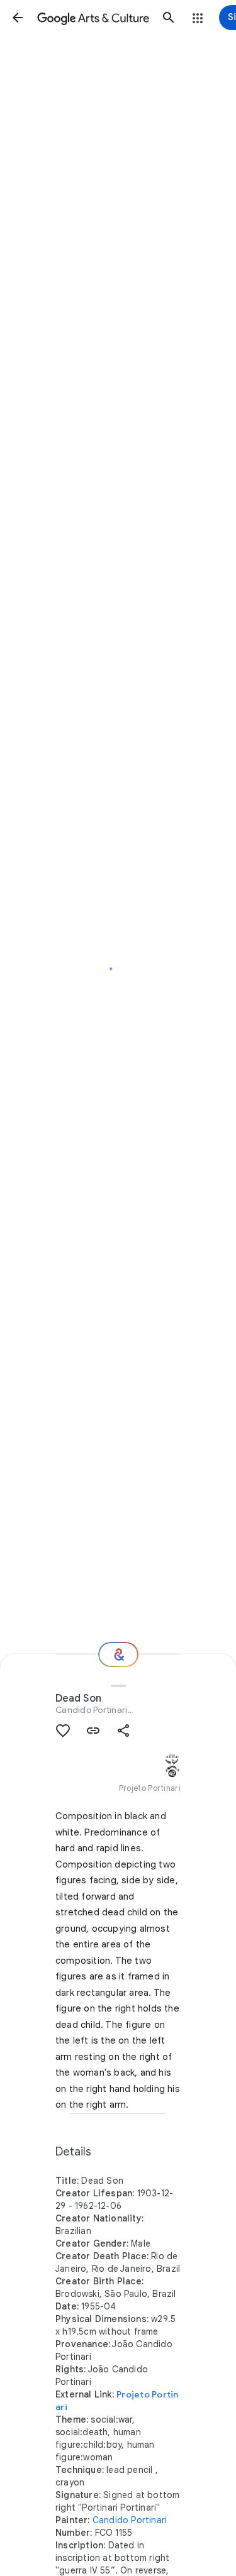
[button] (18, 18)
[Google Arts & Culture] (93, 18)
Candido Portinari (91, 1710)
